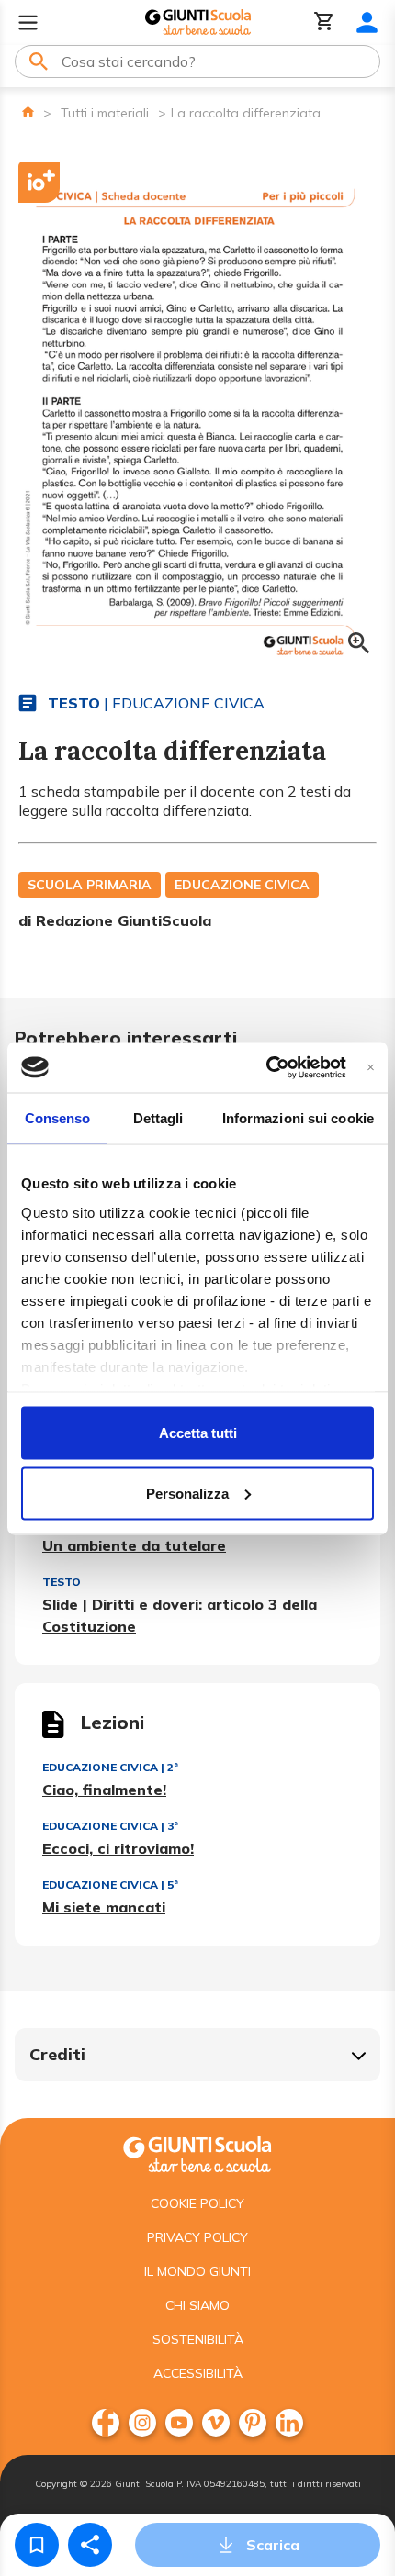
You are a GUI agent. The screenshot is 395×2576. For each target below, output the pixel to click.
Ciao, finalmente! (104, 1790)
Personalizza (187, 1493)
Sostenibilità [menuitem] (198, 2339)
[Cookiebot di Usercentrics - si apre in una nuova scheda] (266, 1067)
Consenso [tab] (58, 1118)
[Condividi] (90, 2545)
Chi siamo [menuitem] (197, 2305)
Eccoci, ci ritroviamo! (118, 1848)
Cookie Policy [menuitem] (197, 2203)
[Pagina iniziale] (28, 112)
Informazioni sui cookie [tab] (298, 1118)
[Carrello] (324, 22)
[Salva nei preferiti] (37, 2545)
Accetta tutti (198, 1433)
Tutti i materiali (105, 113)
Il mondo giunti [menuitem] (197, 2271)
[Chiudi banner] (371, 1067)
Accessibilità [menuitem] (198, 2373)
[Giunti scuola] (197, 2152)
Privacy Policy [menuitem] (197, 2237)
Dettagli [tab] (158, 1118)
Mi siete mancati (104, 1907)
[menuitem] (106, 2423)
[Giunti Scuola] (198, 22)
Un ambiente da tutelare (134, 1545)
